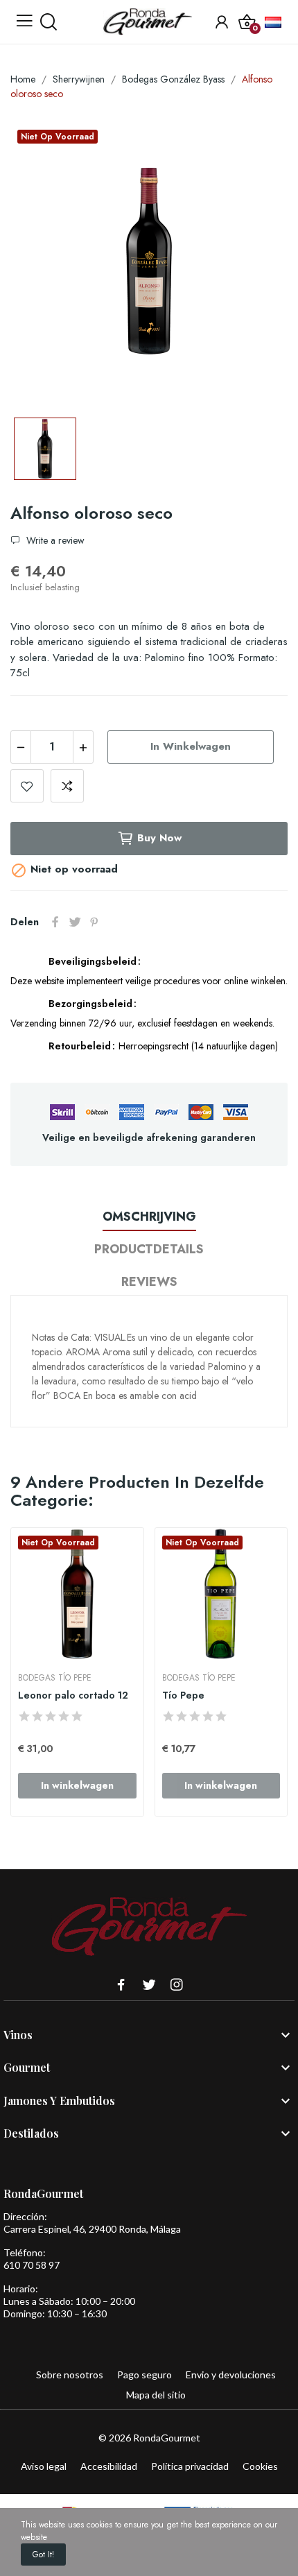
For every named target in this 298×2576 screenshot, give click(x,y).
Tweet (75, 922)
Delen (55, 922)
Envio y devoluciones (231, 2375)
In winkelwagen (191, 746)
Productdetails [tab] (149, 1249)
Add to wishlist (27, 786)
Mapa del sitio (156, 2395)
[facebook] (121, 1985)
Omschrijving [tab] (149, 1217)
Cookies (260, 2466)
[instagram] (177, 1985)
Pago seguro (144, 2375)
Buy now (159, 838)
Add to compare (67, 786)
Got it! (43, 2554)
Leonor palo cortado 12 (73, 1695)
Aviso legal (44, 2466)
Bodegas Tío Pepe (55, 1678)
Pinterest (94, 922)
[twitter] (149, 1985)
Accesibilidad (109, 2466)
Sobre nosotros (70, 2375)
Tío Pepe (183, 1695)
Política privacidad (190, 2466)
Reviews (149, 1282)
